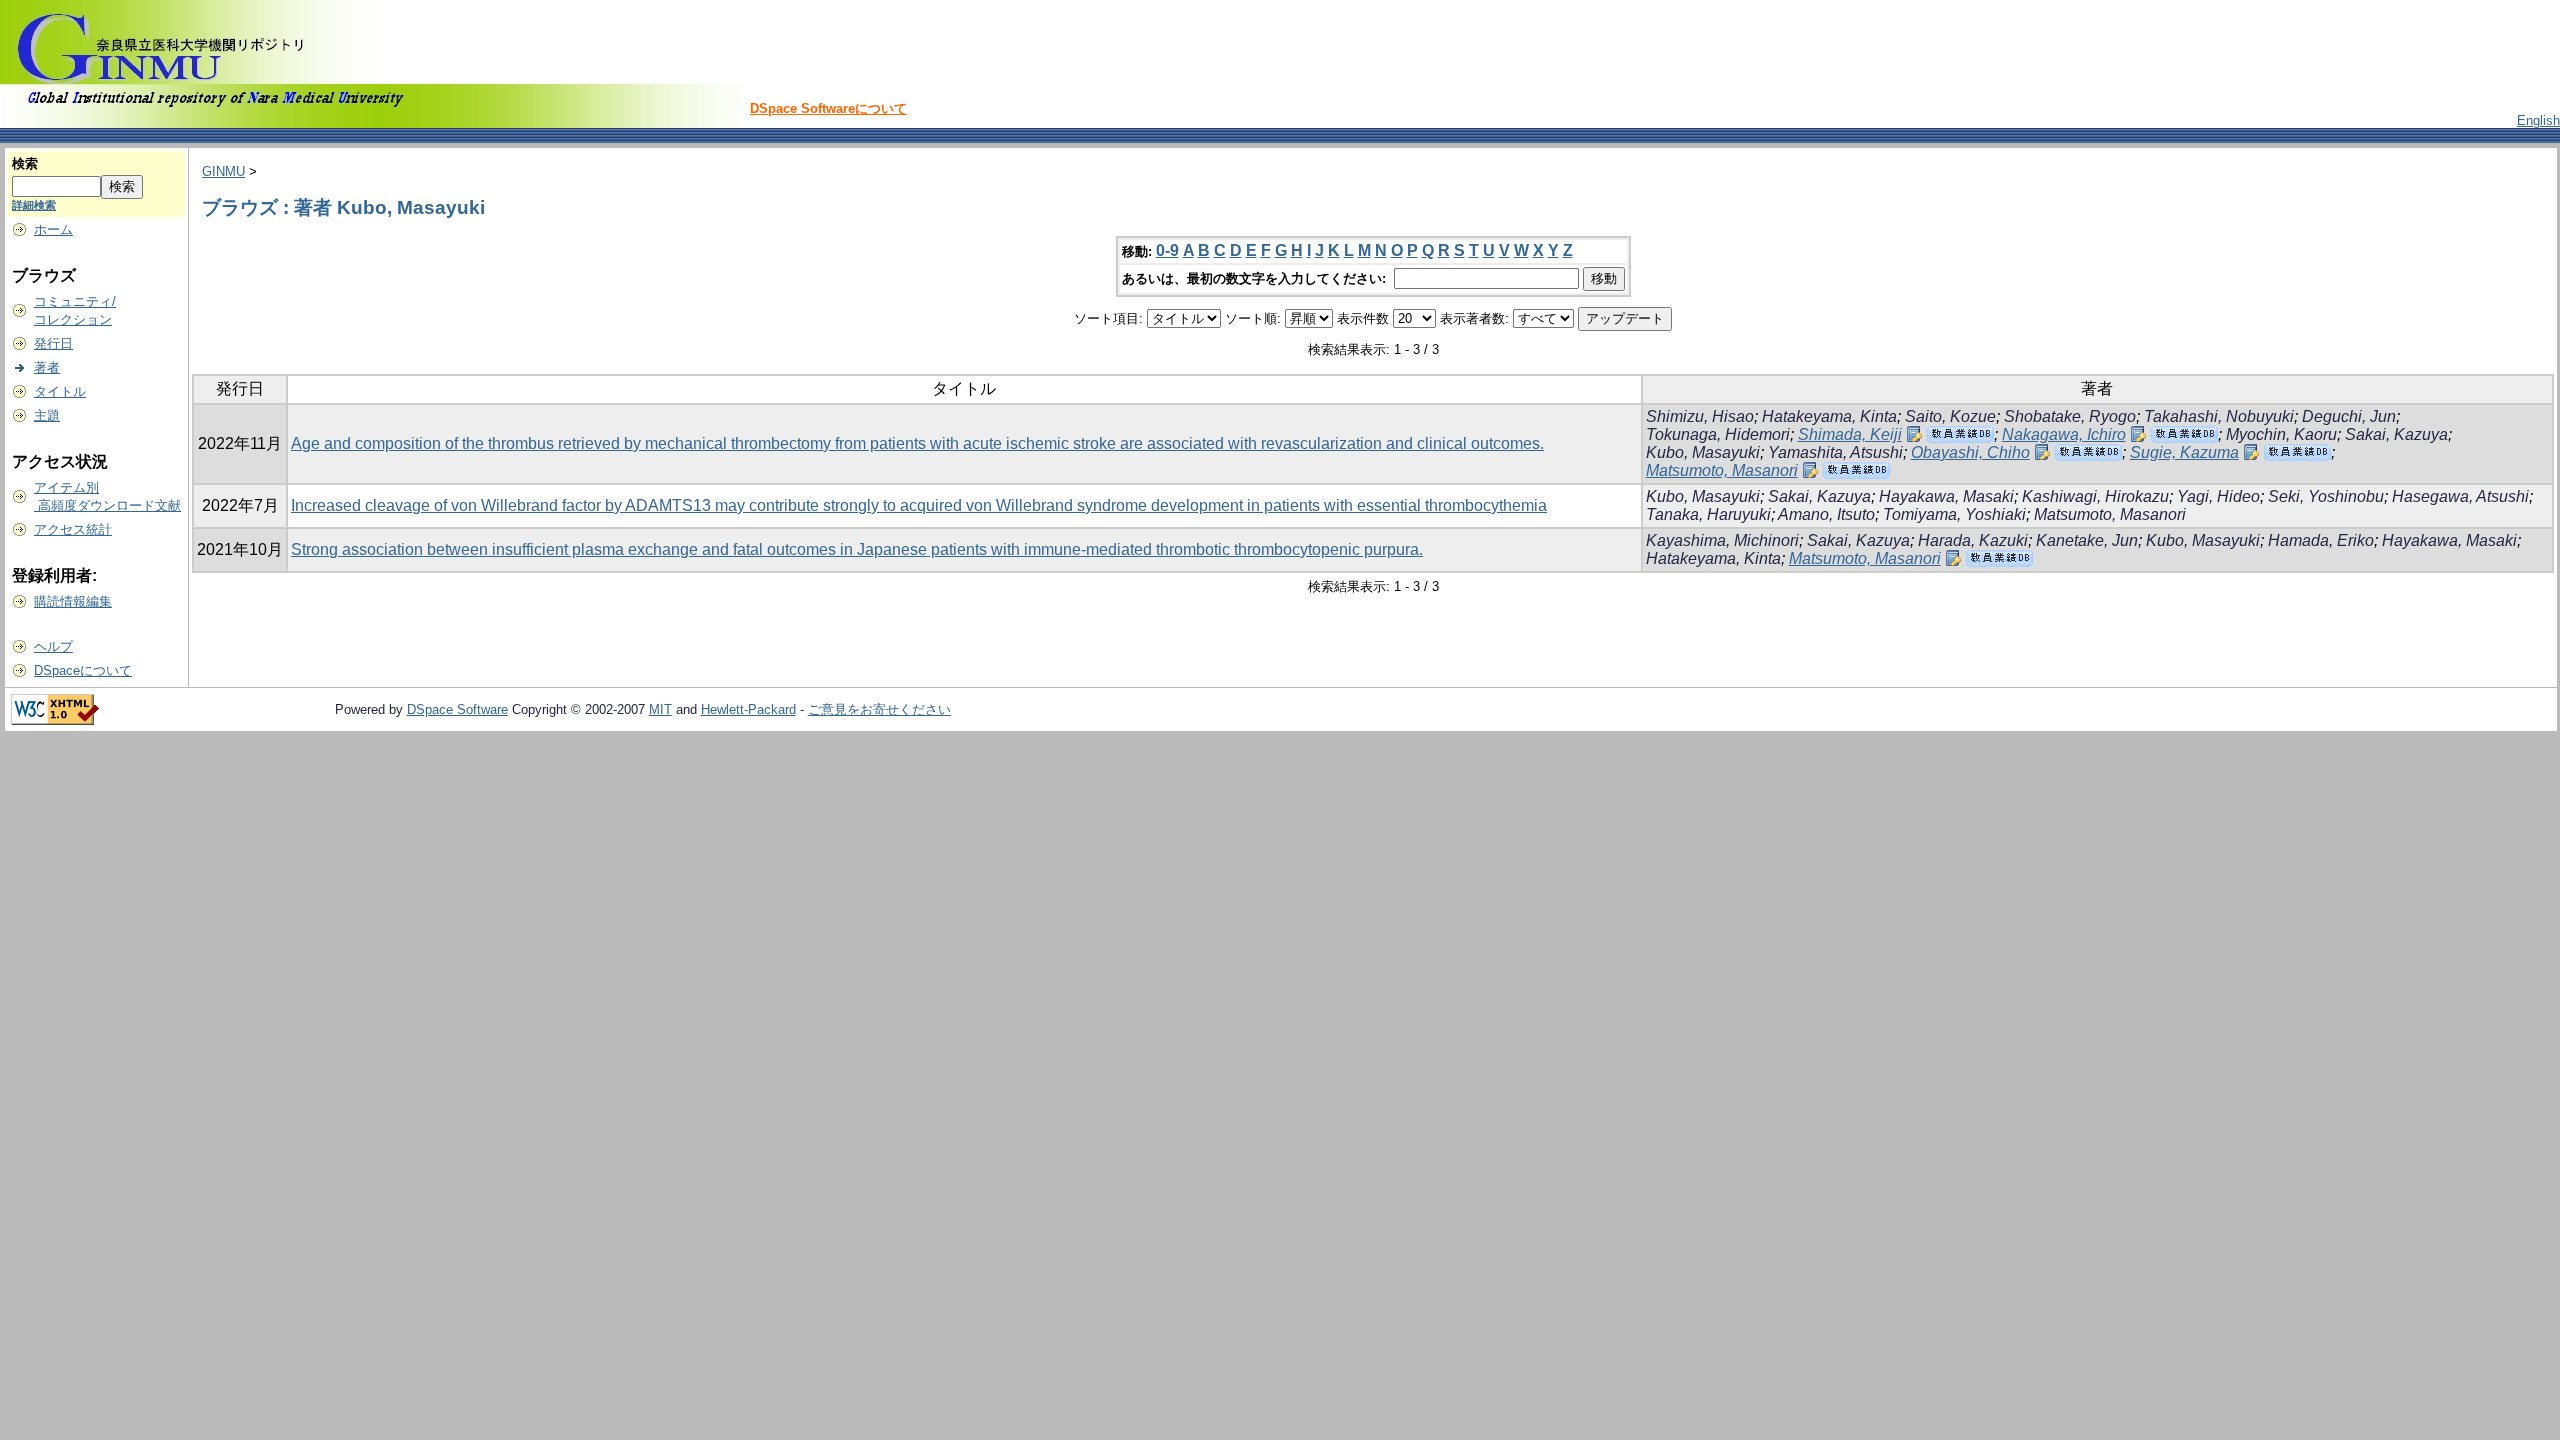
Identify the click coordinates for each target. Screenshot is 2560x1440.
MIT (660, 709)
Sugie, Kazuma (2184, 452)
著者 (47, 367)
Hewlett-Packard (748, 709)
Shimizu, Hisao (1700, 416)
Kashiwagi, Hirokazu (2095, 496)
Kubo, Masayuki (1703, 452)
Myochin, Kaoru (2281, 434)
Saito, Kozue (1950, 416)
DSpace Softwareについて (828, 108)
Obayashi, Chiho (1970, 452)
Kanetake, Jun (2087, 540)
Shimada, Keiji (1850, 434)
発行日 (53, 343)
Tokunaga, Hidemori (1718, 434)
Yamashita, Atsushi (1835, 452)
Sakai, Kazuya (2396, 434)
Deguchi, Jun (2349, 416)
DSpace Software (457, 709)
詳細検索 (34, 205)
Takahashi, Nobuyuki (2219, 416)
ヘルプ (53, 646)
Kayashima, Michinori (1722, 540)
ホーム (53, 229)
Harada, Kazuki (1973, 540)
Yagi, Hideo (2218, 496)
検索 (25, 163)
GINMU (223, 171)
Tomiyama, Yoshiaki (1954, 514)
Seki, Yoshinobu (2326, 496)
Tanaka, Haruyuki (1708, 514)
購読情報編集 (73, 601)
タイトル (60, 391)
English (2538, 120)
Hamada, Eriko (2321, 540)
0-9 (1167, 250)
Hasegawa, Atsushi (2460, 496)
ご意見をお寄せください (879, 709)
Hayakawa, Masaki (1946, 496)
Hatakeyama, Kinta (1829, 416)
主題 (47, 415)
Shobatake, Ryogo (2070, 416)
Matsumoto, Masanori (1722, 470)
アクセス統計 (73, 529)
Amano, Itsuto (1826, 514)
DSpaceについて (83, 670)
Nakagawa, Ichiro (2064, 434)
